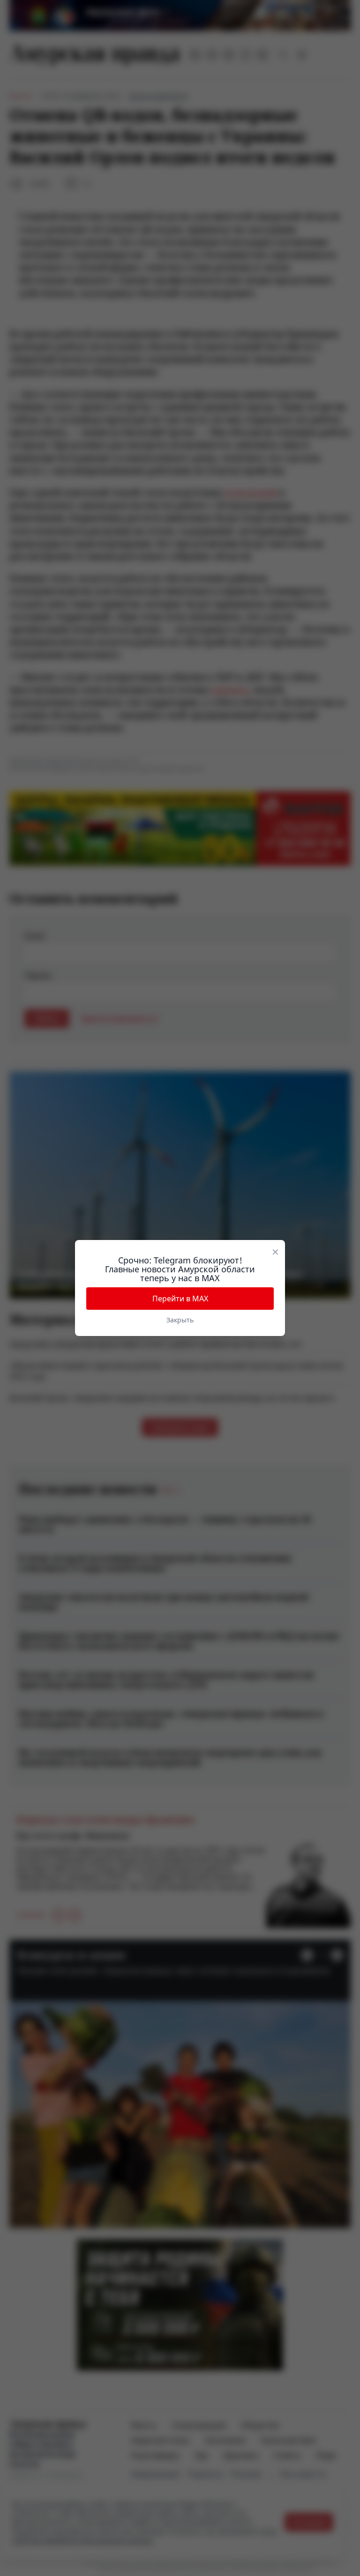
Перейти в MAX (180, 1299)
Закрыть (180, 1320)
